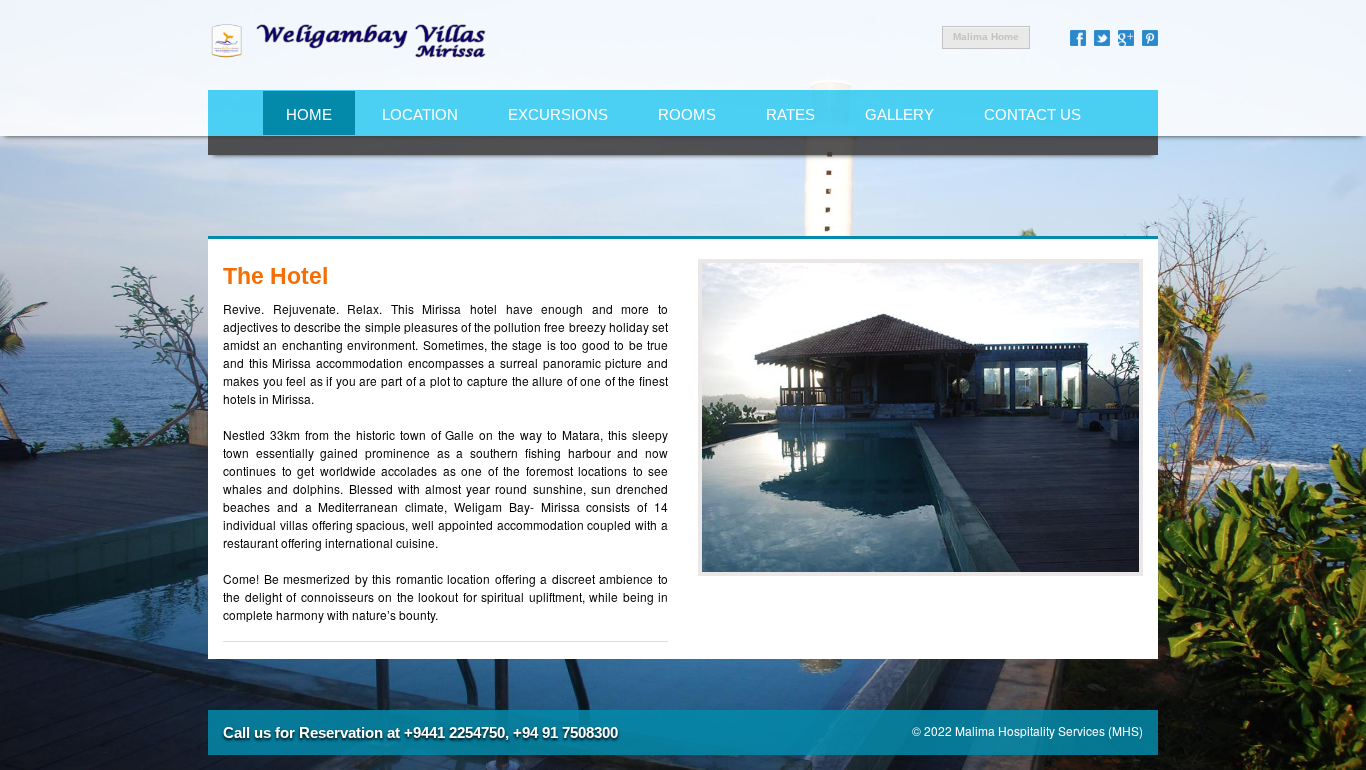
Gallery (899, 114)
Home (309, 114)
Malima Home (986, 36)
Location (420, 114)
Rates (790, 114)
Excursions (558, 114)
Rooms (687, 114)
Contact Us (1032, 114)
